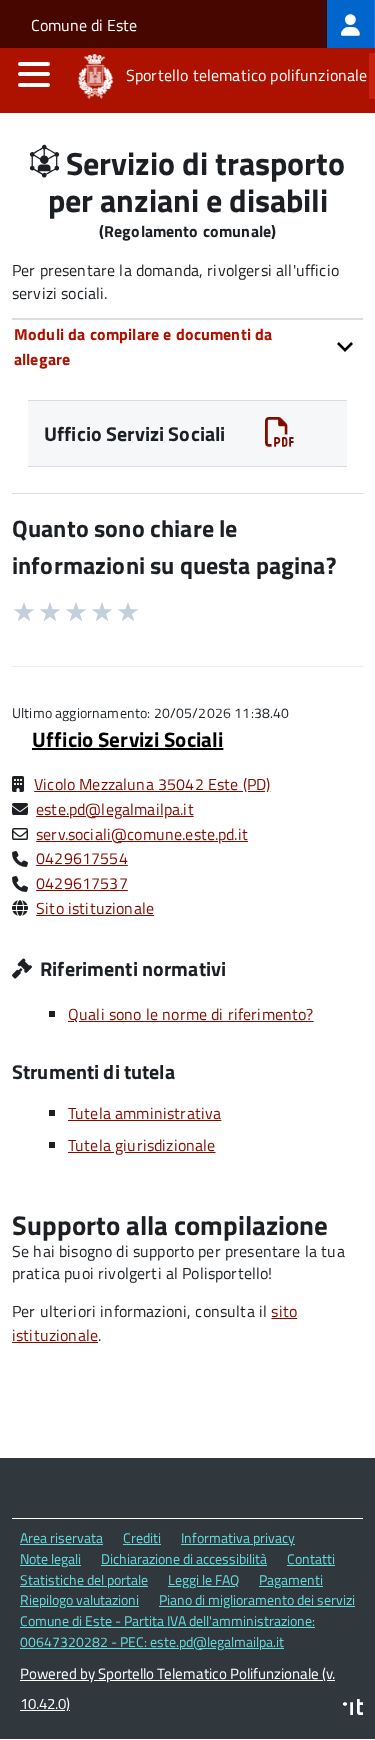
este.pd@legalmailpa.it (115, 809)
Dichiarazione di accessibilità (184, 1558)
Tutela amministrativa (144, 1113)
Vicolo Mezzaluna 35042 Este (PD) (152, 784)
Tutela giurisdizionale (142, 1145)
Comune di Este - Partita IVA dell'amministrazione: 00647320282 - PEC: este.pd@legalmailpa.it (167, 1631)
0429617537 (82, 883)
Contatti (311, 1558)
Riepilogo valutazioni (79, 1599)
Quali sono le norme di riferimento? (191, 1014)
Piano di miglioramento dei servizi (257, 1599)
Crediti (142, 1537)
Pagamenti (291, 1579)
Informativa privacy (238, 1537)
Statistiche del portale (84, 1579)
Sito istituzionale (95, 908)
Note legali (50, 1558)
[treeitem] (351, 24)
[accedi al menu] (34, 74)
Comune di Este (84, 25)
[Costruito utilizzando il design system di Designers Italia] (353, 1709)
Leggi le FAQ (203, 1579)
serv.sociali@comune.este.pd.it (142, 834)
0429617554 (82, 858)
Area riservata (61, 1537)
